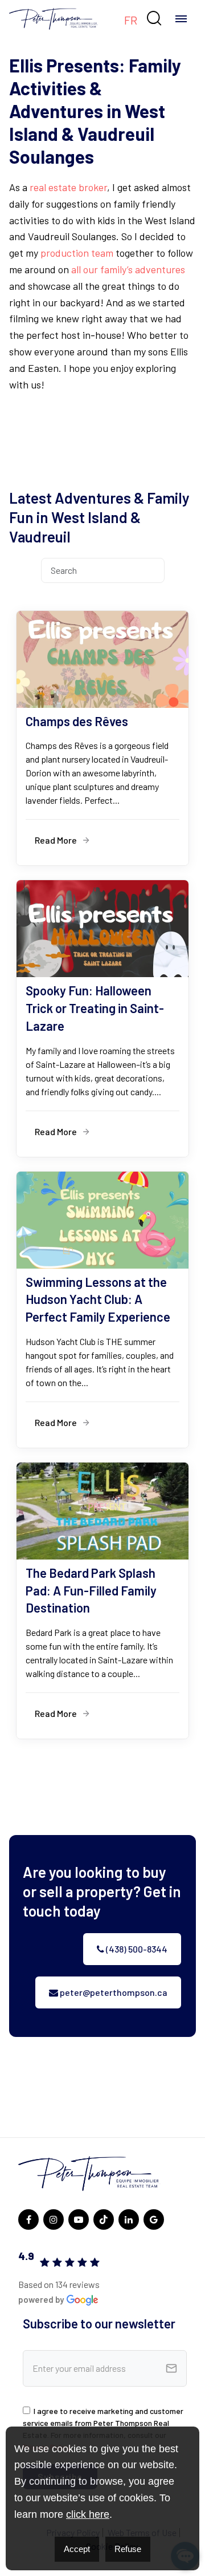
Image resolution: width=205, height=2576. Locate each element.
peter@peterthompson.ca (113, 1992)
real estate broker (68, 187)
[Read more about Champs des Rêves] (102, 738)
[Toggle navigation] (181, 19)
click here (88, 2514)
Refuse (128, 2549)
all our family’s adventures (128, 269)
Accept (77, 2549)
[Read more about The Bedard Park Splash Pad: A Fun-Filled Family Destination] (102, 1601)
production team (77, 253)
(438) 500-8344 (136, 1949)
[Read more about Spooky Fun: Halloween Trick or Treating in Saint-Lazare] (102, 1018)
